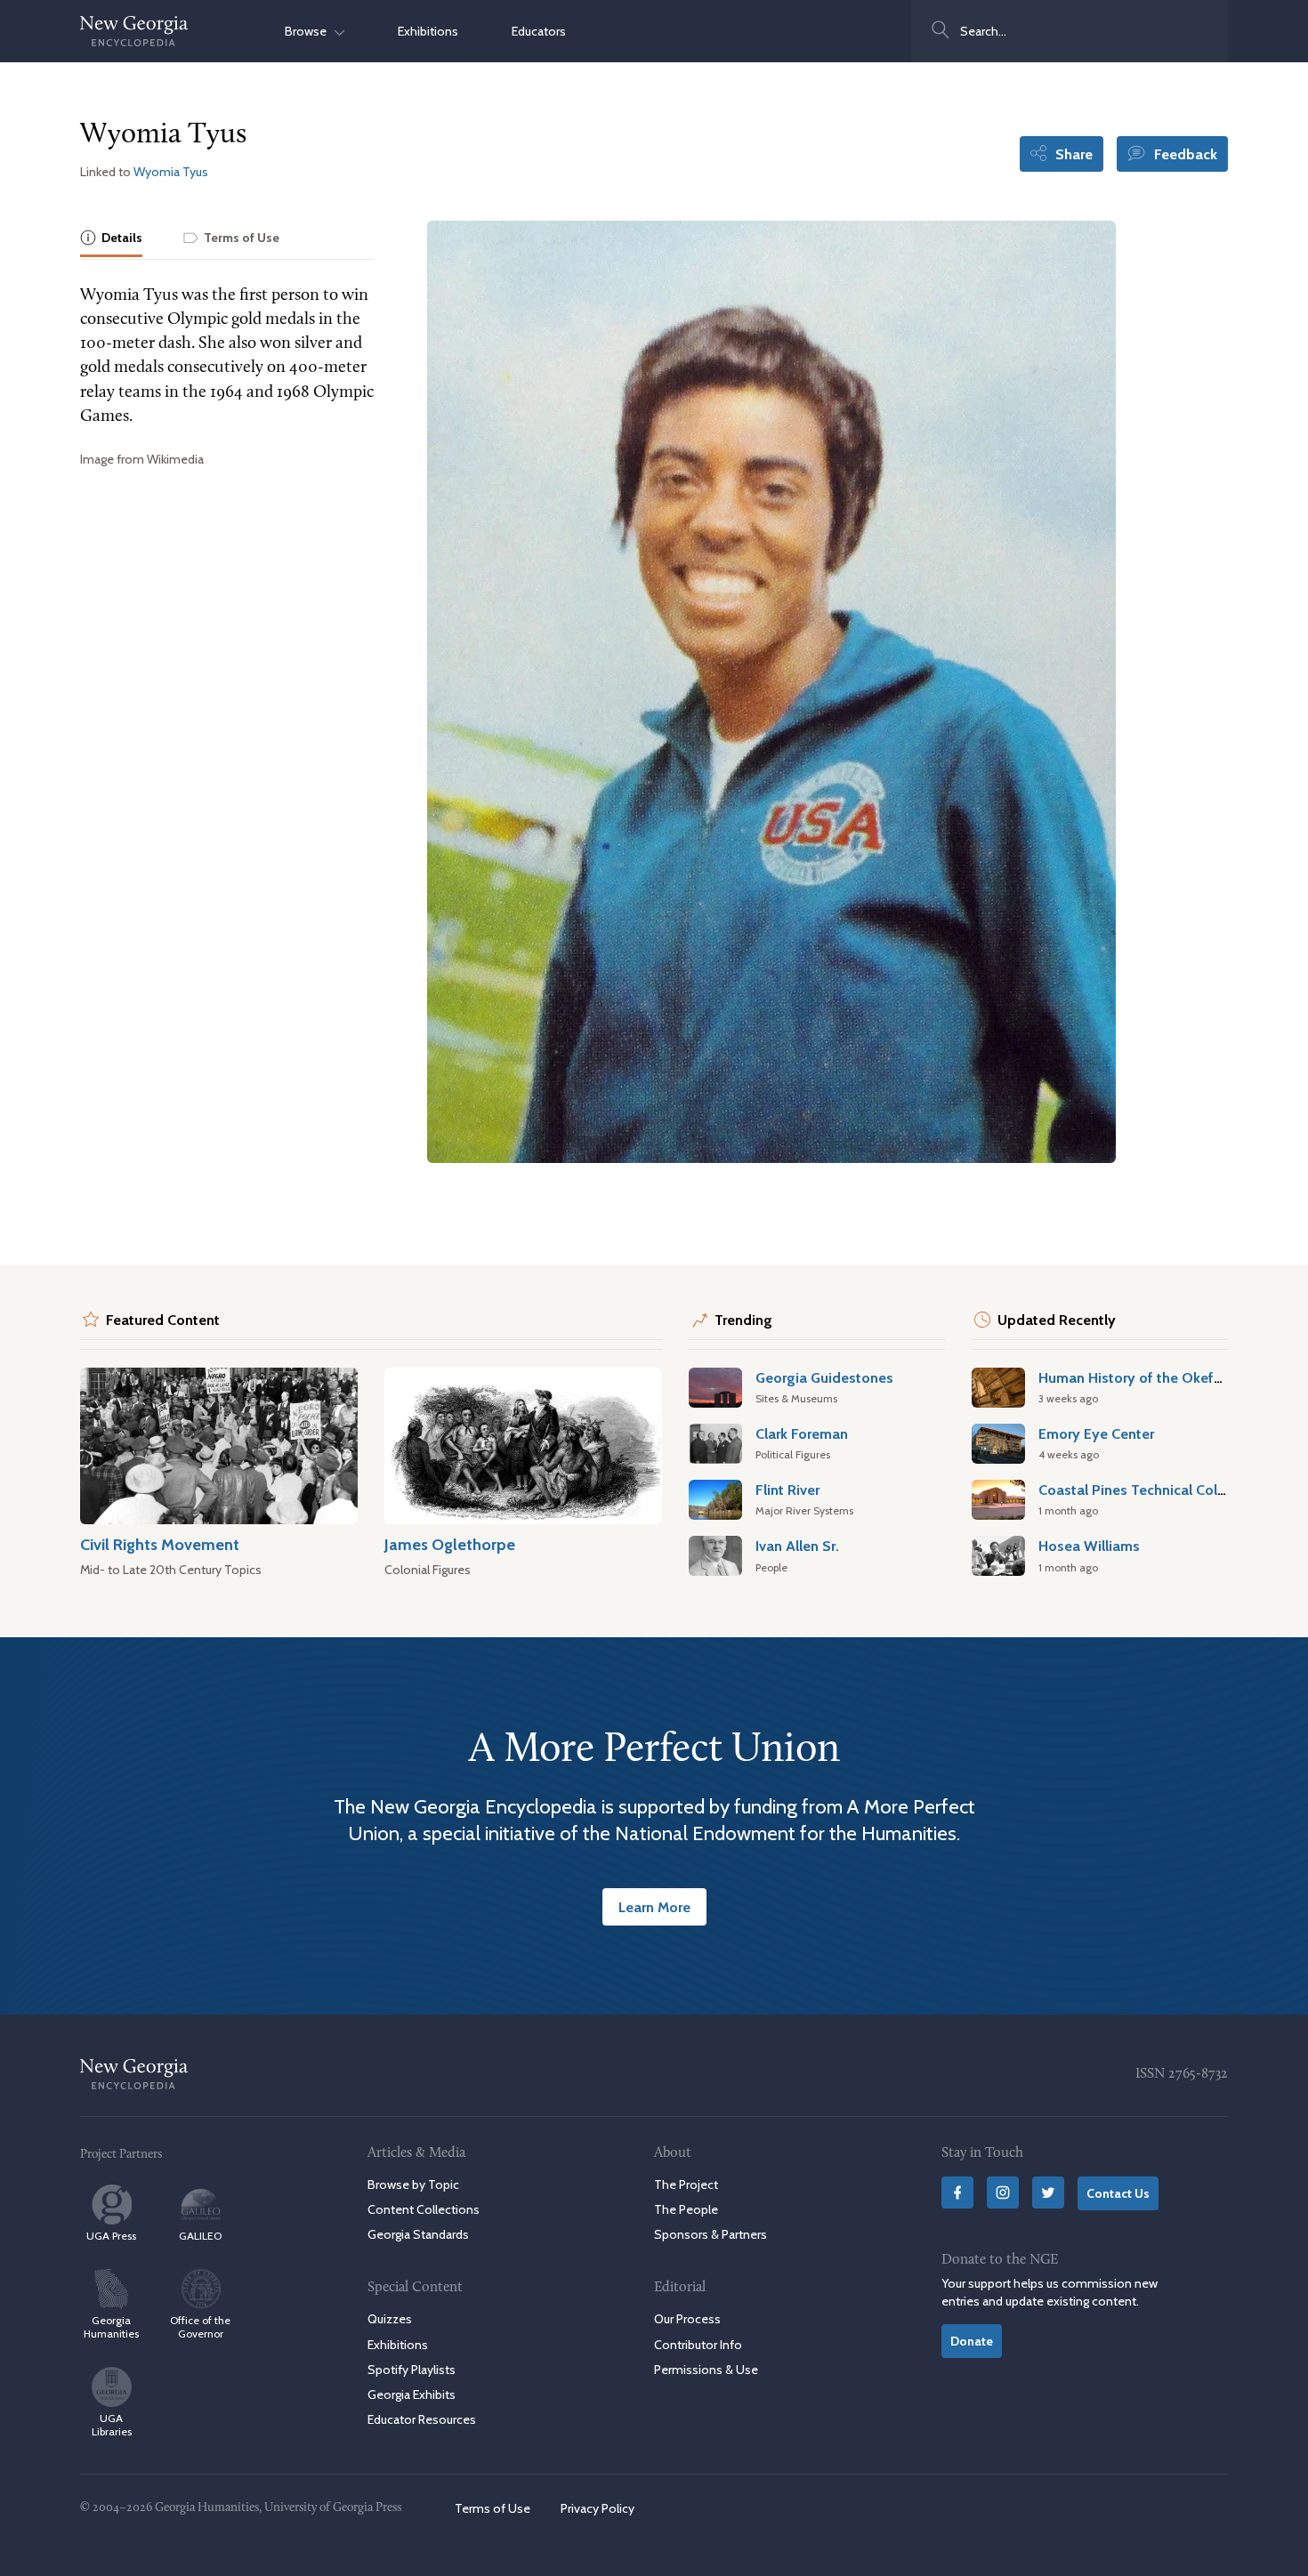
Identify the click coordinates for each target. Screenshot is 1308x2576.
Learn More (654, 1907)
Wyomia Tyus (171, 172)
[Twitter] (1048, 2192)
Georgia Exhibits (412, 2394)
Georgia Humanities (111, 2327)
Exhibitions (428, 31)
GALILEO (200, 2236)
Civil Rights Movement (160, 1544)
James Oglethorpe (450, 1544)
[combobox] (1070, 31)
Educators (539, 31)
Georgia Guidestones (824, 1377)
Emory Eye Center (1096, 1433)
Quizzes (390, 2319)
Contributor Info (698, 2345)
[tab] (111, 239)
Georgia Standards (418, 2234)
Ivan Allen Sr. (797, 1546)
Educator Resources (422, 2419)
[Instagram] (1003, 2192)
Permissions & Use (706, 2370)
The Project (686, 2184)
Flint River (787, 1490)
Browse (310, 31)
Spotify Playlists (412, 2370)
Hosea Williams (1089, 1546)
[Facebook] (957, 2192)
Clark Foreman (802, 1433)
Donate (972, 2341)
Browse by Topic (413, 2184)
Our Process (687, 2319)
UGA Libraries (112, 2425)
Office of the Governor (200, 2327)
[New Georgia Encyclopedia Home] (134, 31)
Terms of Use (493, 2508)
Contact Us (1118, 2193)
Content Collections (424, 2209)
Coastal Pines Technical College (1142, 1490)
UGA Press (111, 2236)
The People (686, 2209)
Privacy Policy (597, 2508)
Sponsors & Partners (711, 2234)
